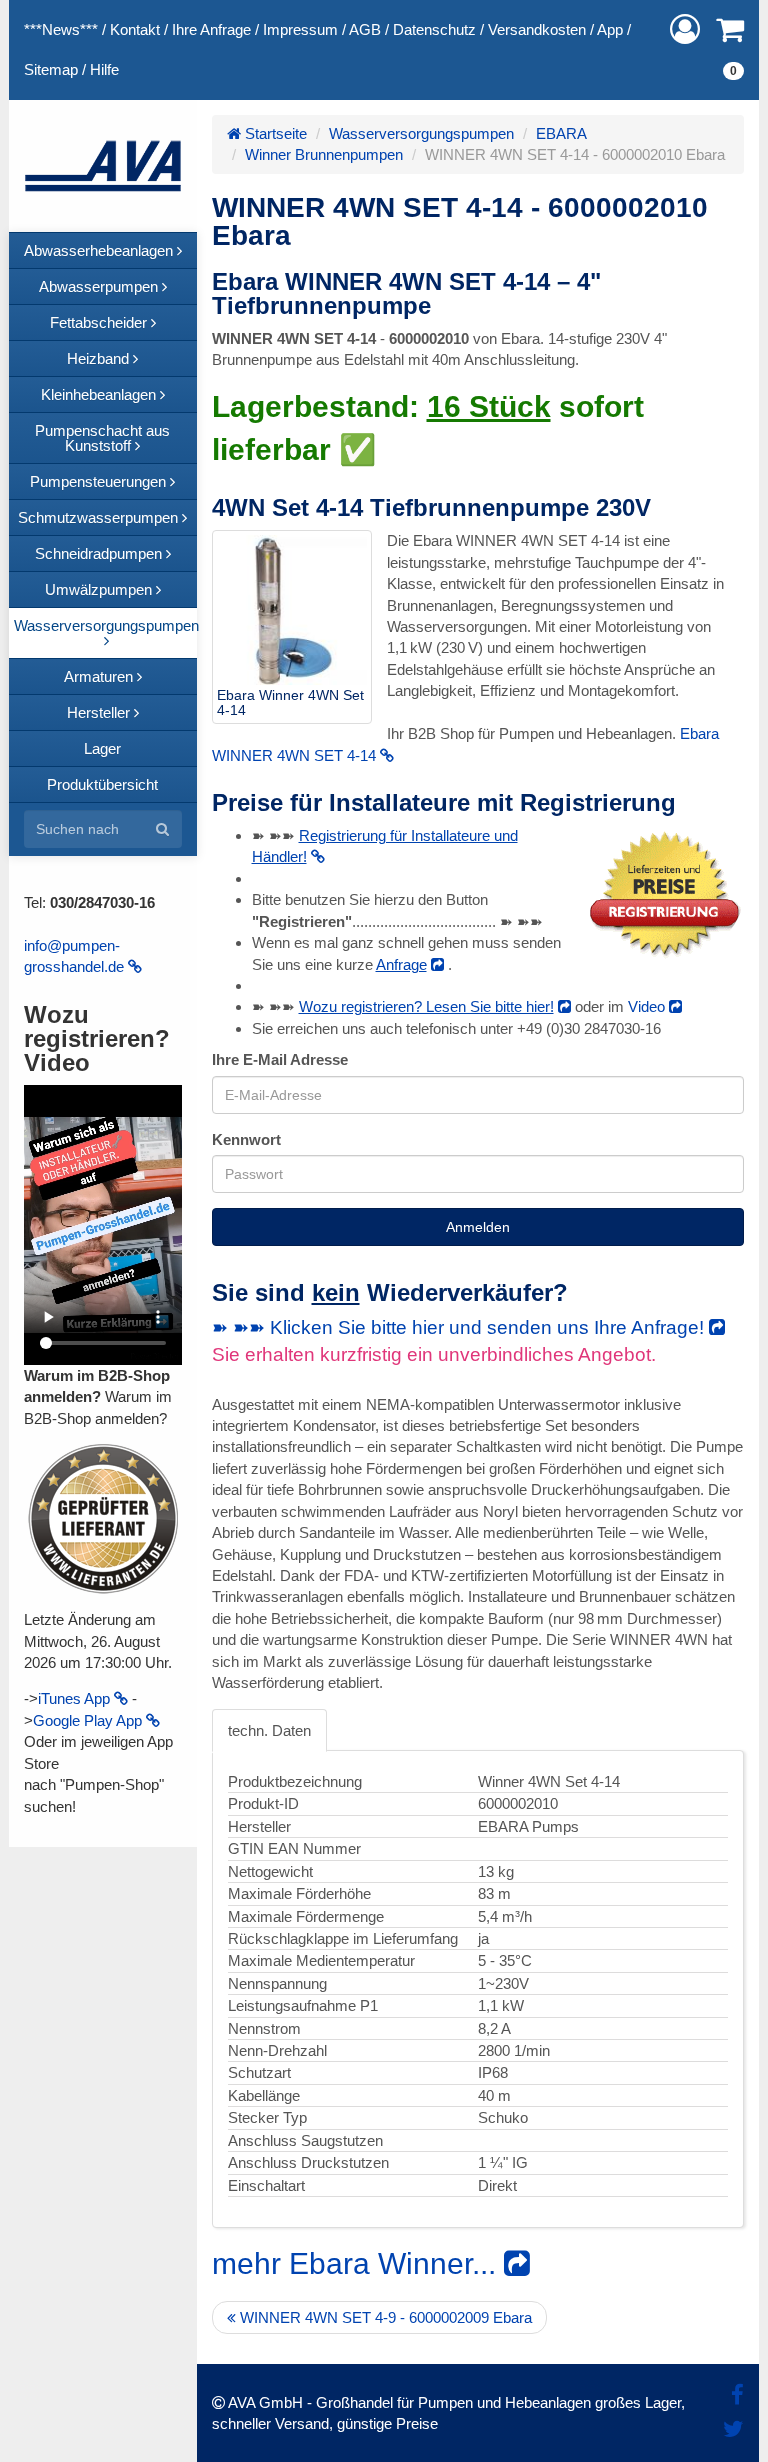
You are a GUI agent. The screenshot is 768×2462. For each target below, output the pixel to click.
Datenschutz (434, 29)
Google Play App (89, 1720)
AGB (365, 29)
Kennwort (246, 1139)
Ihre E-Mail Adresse (280, 1059)
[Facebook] (737, 2395)
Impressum (300, 29)
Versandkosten (537, 29)
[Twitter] (733, 2429)
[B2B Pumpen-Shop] (103, 166)
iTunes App (76, 1698)
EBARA (561, 133)
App (610, 29)
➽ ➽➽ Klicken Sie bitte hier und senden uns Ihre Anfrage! (460, 1327)
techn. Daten (269, 1730)
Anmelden (478, 1227)
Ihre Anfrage (211, 29)
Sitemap (51, 69)
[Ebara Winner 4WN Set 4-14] (292, 610)
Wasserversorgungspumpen (421, 133)
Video (648, 1006)
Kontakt (135, 29)
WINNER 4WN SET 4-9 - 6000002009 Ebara (384, 2317)
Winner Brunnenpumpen (324, 154)
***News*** (61, 29)
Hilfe (104, 69)
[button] (685, 29)
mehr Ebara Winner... (358, 2263)
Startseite (274, 133)
